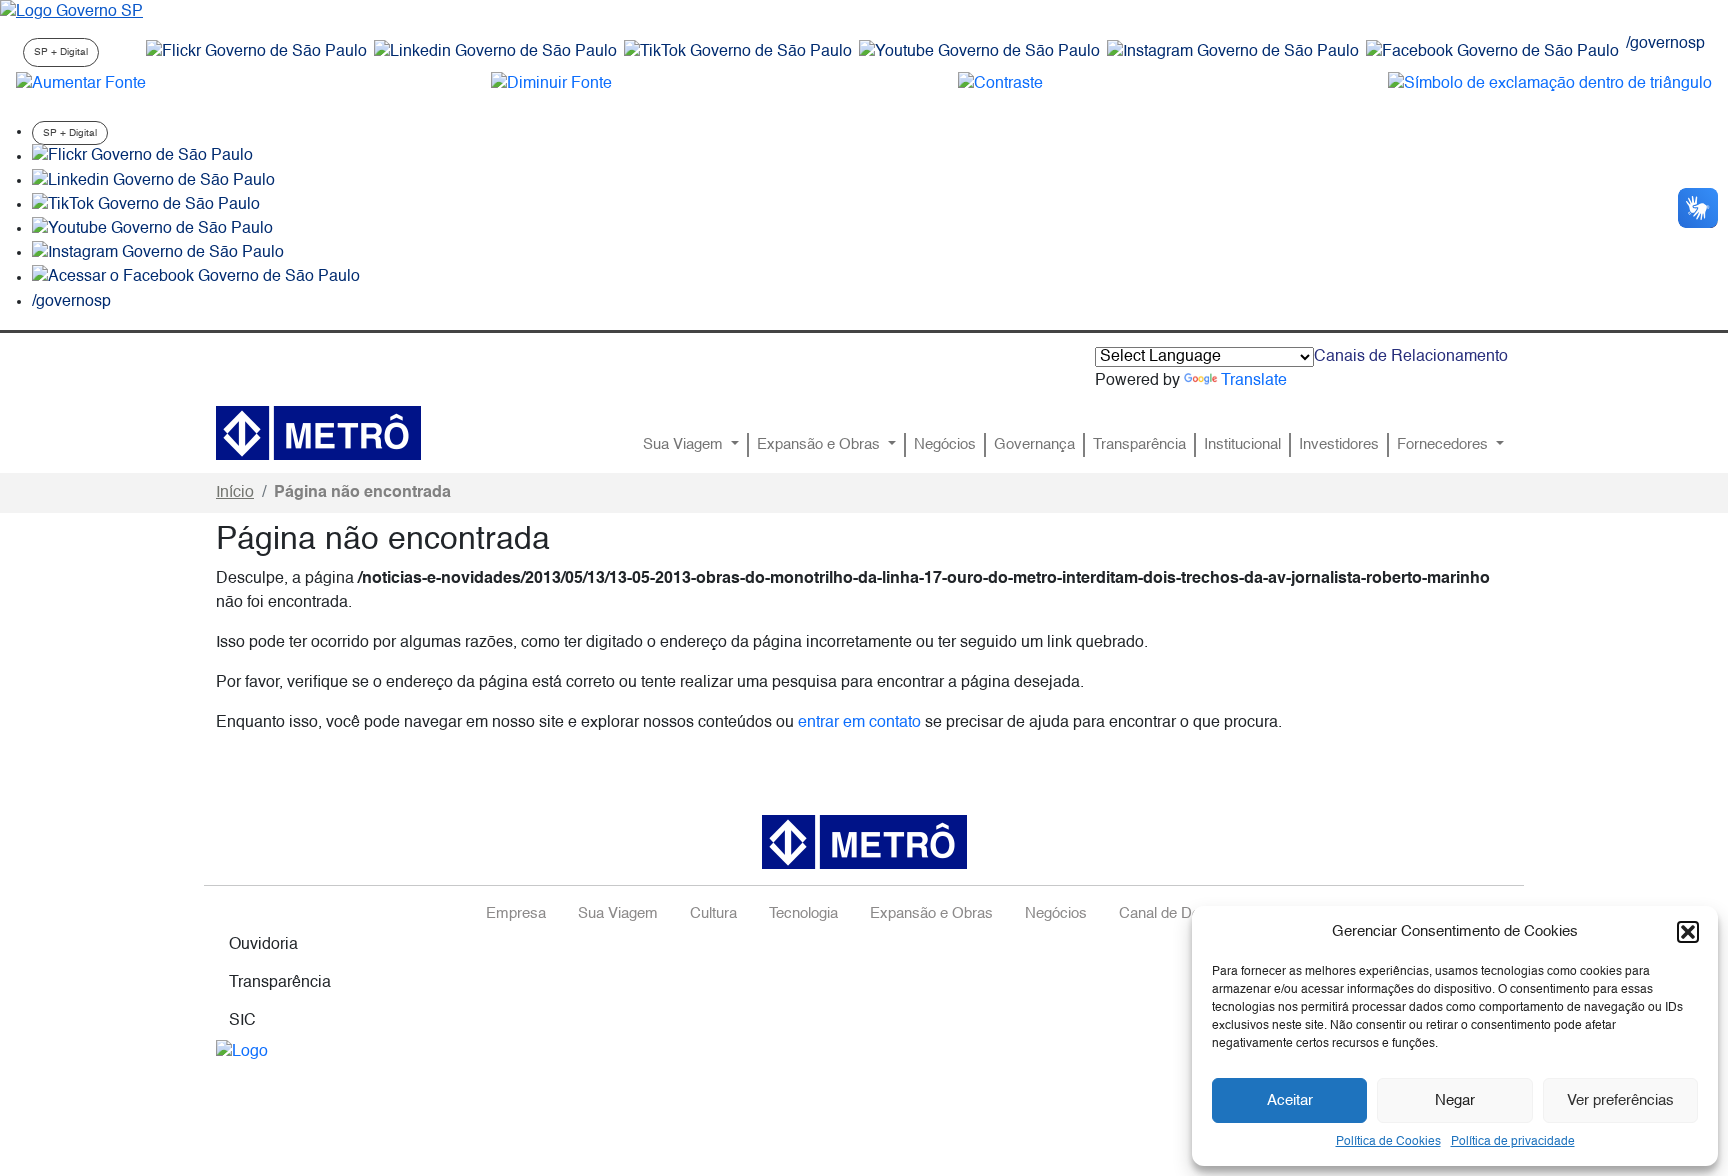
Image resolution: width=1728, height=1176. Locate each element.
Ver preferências (1620, 1100)
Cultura (713, 914)
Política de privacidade (1513, 1142)
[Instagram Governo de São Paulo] (1233, 52)
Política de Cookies (1388, 1142)
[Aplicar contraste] (1000, 84)
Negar (1455, 1100)
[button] (1688, 932)
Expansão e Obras (820, 445)
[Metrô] (318, 433)
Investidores (1339, 445)
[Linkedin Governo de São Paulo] (153, 181)
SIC (242, 1021)
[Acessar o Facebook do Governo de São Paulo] (196, 278)
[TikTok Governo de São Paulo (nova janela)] (738, 52)
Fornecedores (1444, 445)
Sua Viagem (685, 445)
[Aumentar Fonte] (81, 84)
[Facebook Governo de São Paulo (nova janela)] (1492, 52)
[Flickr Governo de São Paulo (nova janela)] (256, 52)
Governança (1034, 445)
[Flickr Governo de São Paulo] (142, 157)
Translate (1254, 381)
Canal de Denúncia (1181, 914)
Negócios (945, 445)
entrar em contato (859, 723)
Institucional (1242, 445)
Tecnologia (803, 914)
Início (235, 493)
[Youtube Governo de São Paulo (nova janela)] (979, 52)
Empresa (516, 914)
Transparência (1139, 445)
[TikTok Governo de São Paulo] (146, 205)
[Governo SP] (71, 12)
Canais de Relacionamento (1411, 357)
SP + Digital (61, 52)
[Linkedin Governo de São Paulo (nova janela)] (495, 52)
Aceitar (1290, 1100)
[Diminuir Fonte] (551, 84)
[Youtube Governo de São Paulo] (152, 229)
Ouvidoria (263, 945)
